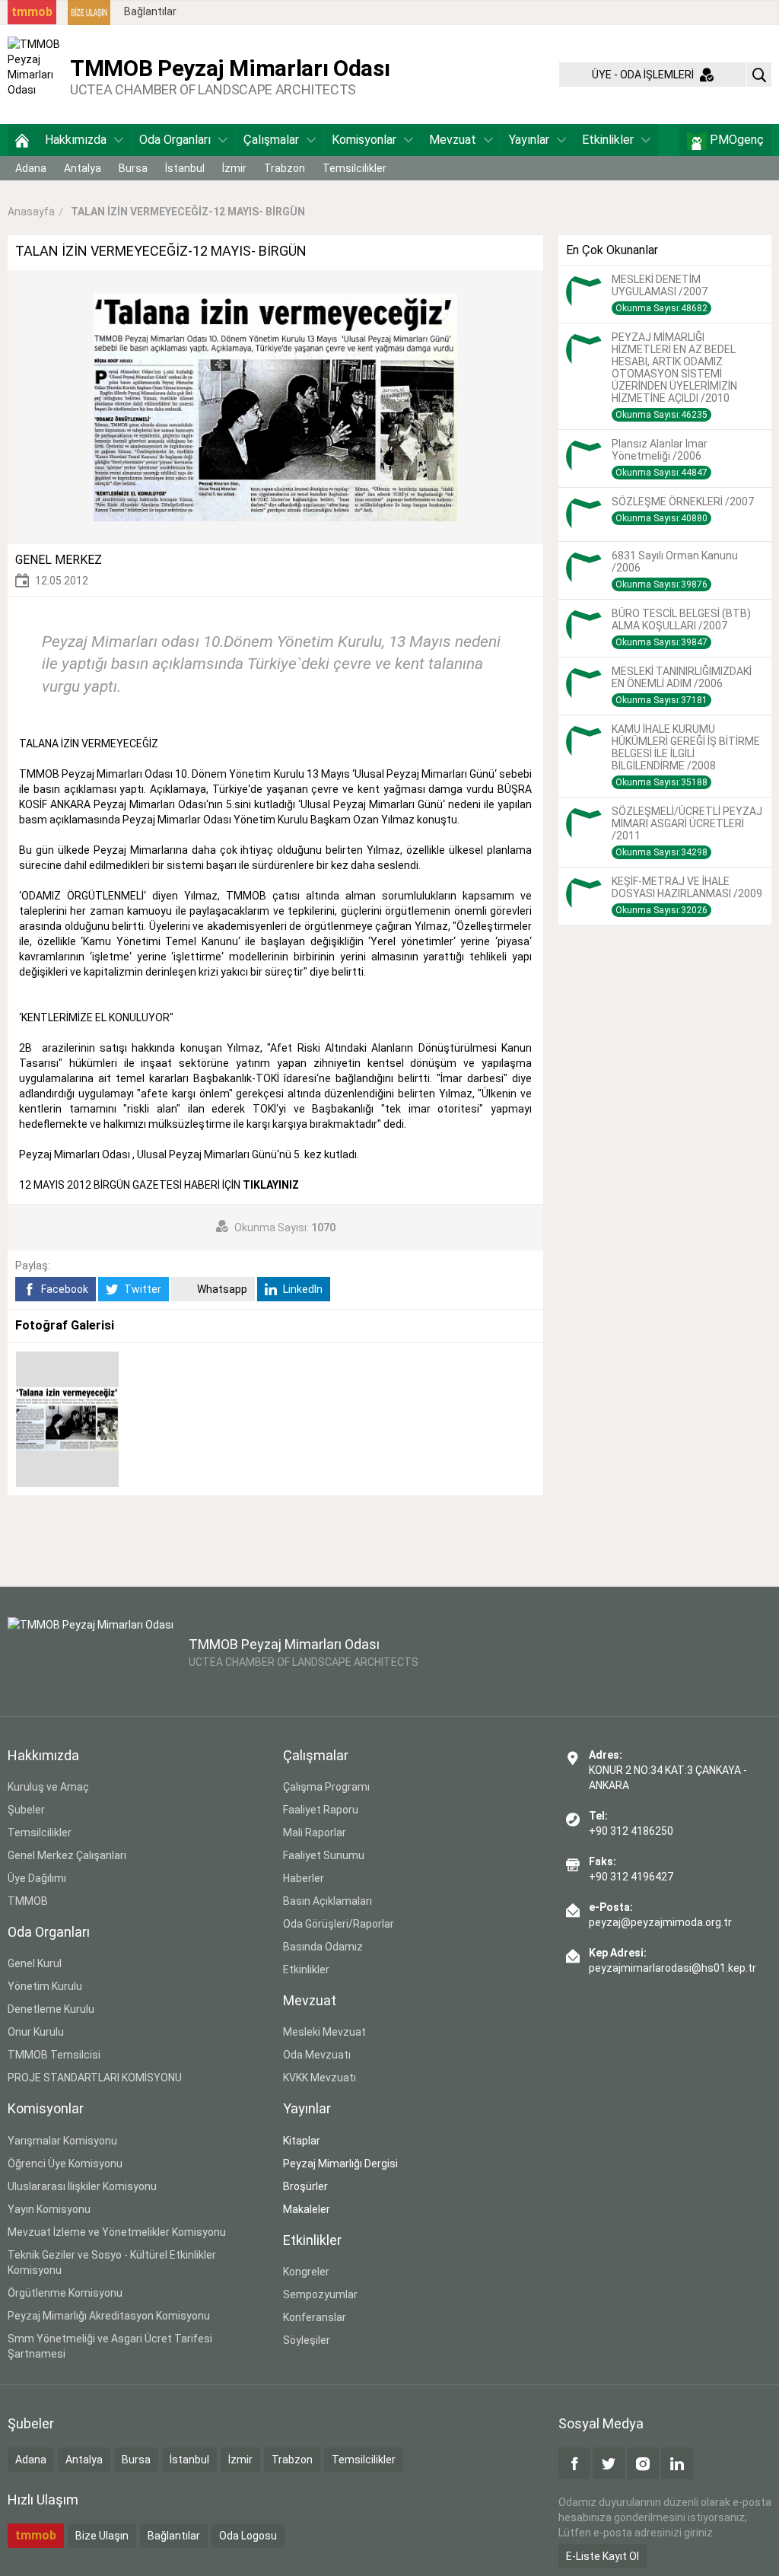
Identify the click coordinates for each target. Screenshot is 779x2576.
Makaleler (307, 2209)
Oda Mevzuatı (317, 2055)
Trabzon (285, 168)
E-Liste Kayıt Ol (603, 2556)
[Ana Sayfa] (22, 140)
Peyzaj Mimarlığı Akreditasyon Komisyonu (109, 2316)
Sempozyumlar (320, 2294)
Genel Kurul (35, 1963)
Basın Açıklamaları (327, 1901)
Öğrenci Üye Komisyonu (65, 2164)
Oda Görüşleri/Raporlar (339, 1924)
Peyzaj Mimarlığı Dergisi (340, 2164)
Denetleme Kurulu (51, 2009)
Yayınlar (529, 140)
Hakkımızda (76, 140)
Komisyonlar (364, 140)
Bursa (133, 168)
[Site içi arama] (759, 75)
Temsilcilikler (355, 168)
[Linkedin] (677, 2463)
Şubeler (26, 1810)
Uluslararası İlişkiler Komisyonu (82, 2186)
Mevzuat (453, 140)
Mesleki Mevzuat (324, 2032)
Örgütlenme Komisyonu (65, 2293)
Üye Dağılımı (37, 1878)
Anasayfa (31, 212)
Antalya (83, 168)
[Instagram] (643, 2463)
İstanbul (185, 168)
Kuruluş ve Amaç (48, 1787)
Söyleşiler (307, 2340)
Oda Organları (175, 140)
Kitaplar (302, 2141)
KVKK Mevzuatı (320, 2078)
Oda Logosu (248, 2536)
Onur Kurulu (36, 2032)
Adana (31, 168)
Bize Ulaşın (102, 2536)
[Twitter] (609, 2463)
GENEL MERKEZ (59, 560)
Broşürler (305, 2186)
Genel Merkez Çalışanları (67, 1855)
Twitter (141, 1289)
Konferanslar (315, 2317)
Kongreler (306, 2272)
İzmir (234, 168)
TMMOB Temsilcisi (54, 2055)
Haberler (304, 1878)
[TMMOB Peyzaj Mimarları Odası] (35, 74)
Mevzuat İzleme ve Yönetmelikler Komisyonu (117, 2232)
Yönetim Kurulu (45, 1986)
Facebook (64, 1289)
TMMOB (28, 1901)
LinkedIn (302, 1289)
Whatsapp (221, 1289)
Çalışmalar (271, 140)
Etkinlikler (608, 140)
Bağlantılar (150, 11)
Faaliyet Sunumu (324, 1855)
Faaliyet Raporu (321, 1810)
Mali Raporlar (315, 1832)
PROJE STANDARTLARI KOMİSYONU (95, 2078)
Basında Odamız (323, 1947)
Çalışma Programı (326, 1787)
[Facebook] (574, 2463)
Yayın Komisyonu (49, 2209)
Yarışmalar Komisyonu (62, 2141)
